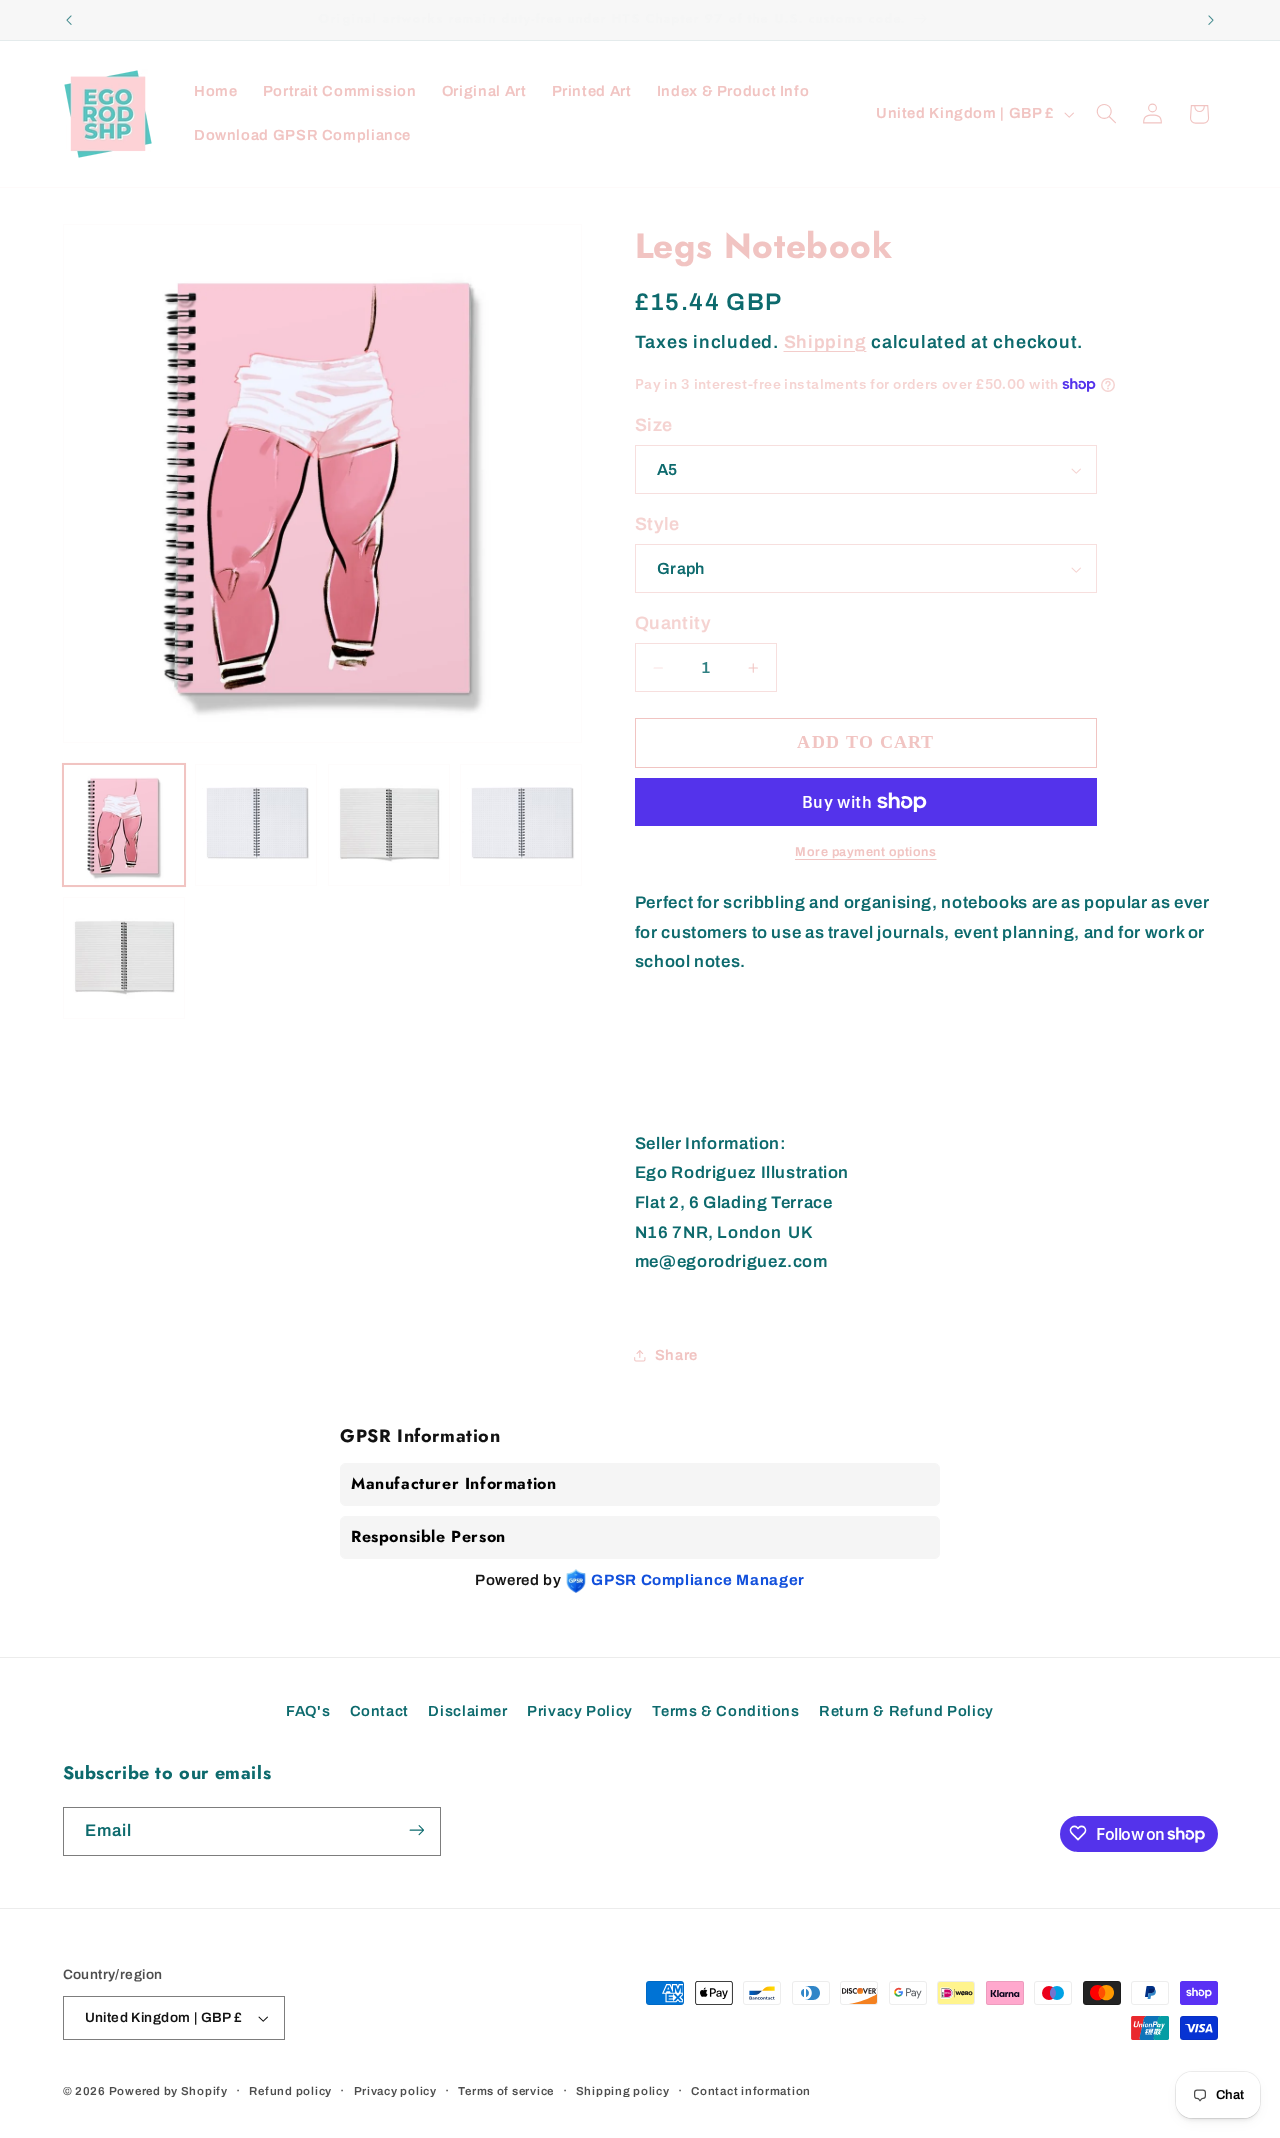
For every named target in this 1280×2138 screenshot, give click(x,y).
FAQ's (308, 1711)
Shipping (825, 342)
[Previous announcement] (69, 20)
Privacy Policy (580, 1711)
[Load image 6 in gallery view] (521, 825)
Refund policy (290, 2091)
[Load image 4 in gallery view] (389, 825)
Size (654, 425)
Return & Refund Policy (906, 1711)
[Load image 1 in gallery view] (124, 825)
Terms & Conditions (725, 1711)
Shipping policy (623, 2091)
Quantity (673, 623)
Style (657, 524)
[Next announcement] (1211, 20)
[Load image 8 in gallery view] (124, 958)
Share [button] (676, 1355)
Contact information (751, 2091)
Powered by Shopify (168, 2091)
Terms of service (506, 2091)
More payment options (866, 852)
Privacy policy (395, 2091)
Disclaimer (467, 1711)
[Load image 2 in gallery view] (256, 825)
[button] (1106, 114)
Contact (379, 1711)
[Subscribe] (416, 1830)
